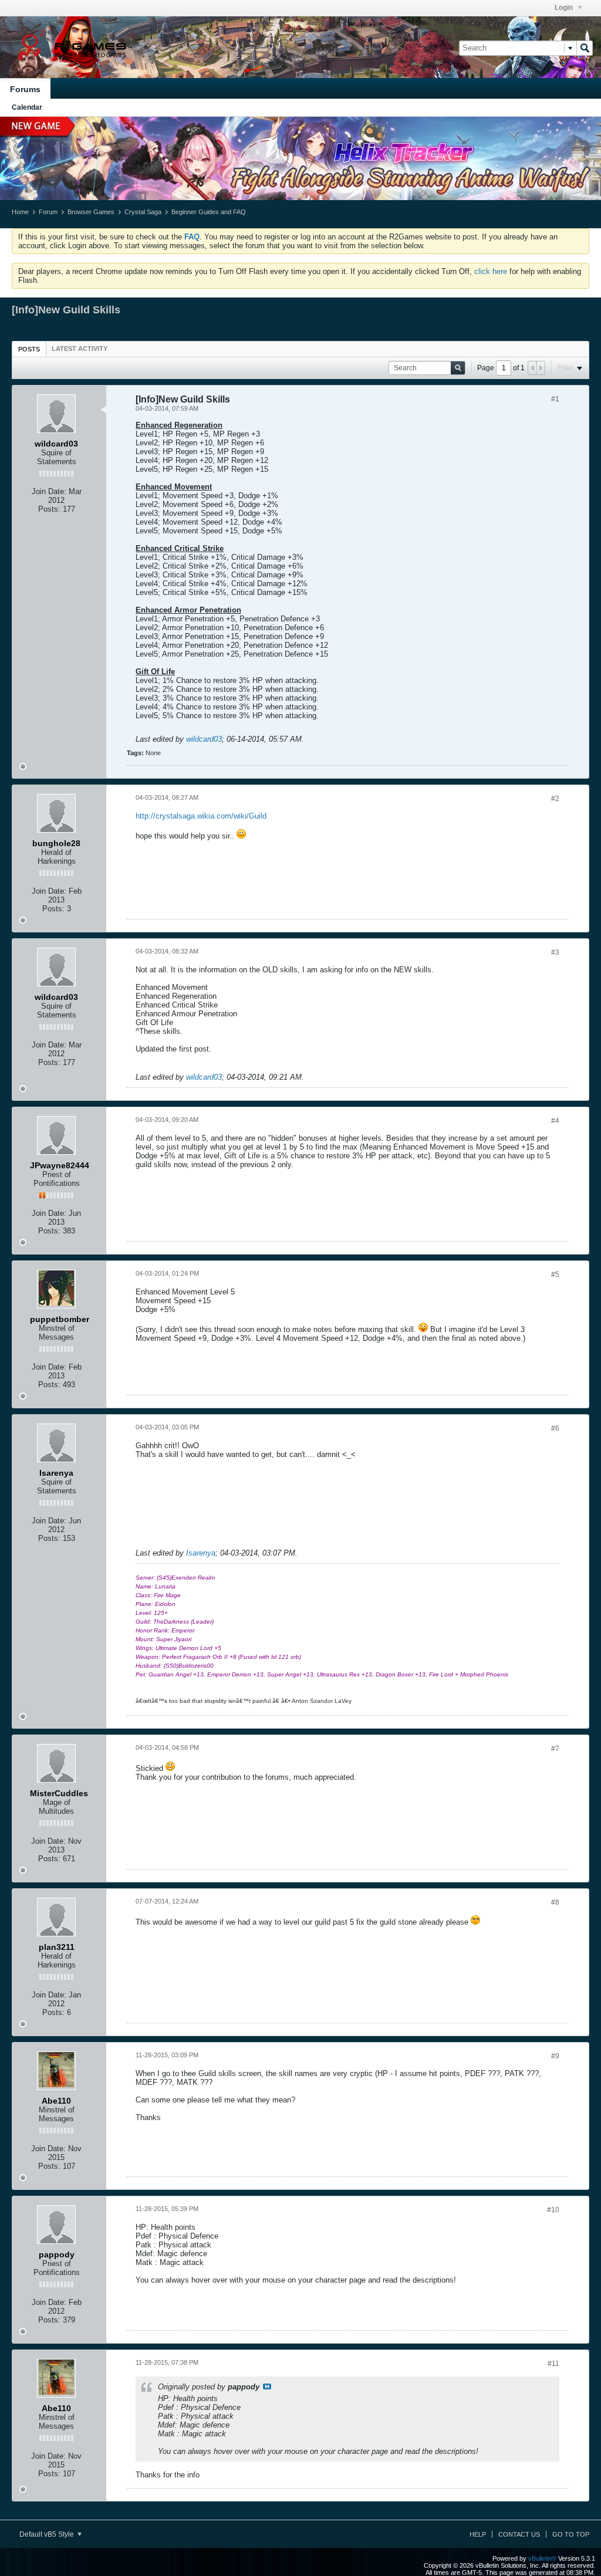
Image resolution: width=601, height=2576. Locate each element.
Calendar (27, 107)
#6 (555, 1428)
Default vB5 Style (48, 2534)
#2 (555, 799)
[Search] (585, 48)
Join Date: (49, 491)
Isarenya (201, 1553)
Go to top (571, 2534)
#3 (555, 952)
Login (565, 8)
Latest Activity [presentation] (80, 349)
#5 (555, 1275)
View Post (267, 2386)
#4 (555, 1121)
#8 (555, 1902)
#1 (555, 399)
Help (478, 2534)
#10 (553, 2210)
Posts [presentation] (29, 349)
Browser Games (91, 212)
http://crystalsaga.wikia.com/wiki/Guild (201, 816)
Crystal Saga (143, 212)
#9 (555, 2056)
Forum (48, 212)
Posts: (49, 509)
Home (20, 212)
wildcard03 (204, 739)
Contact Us (519, 2534)
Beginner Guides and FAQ (209, 212)
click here (491, 271)
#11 (553, 2364)
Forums (25, 89)
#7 (555, 1749)
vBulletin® (542, 2558)
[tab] (29, 349)
